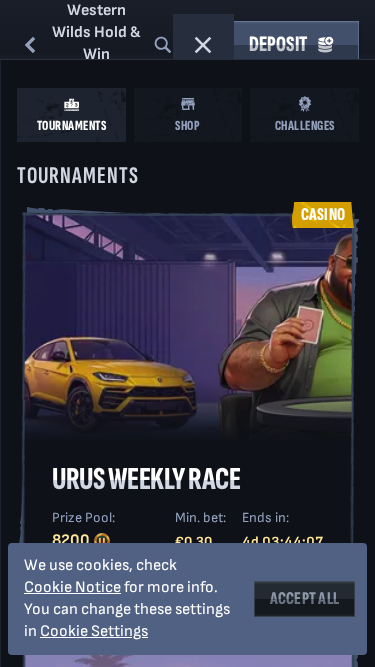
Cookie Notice (72, 587)
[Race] (203, 45)
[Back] (30, 45)
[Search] (163, 45)
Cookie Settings (94, 632)
